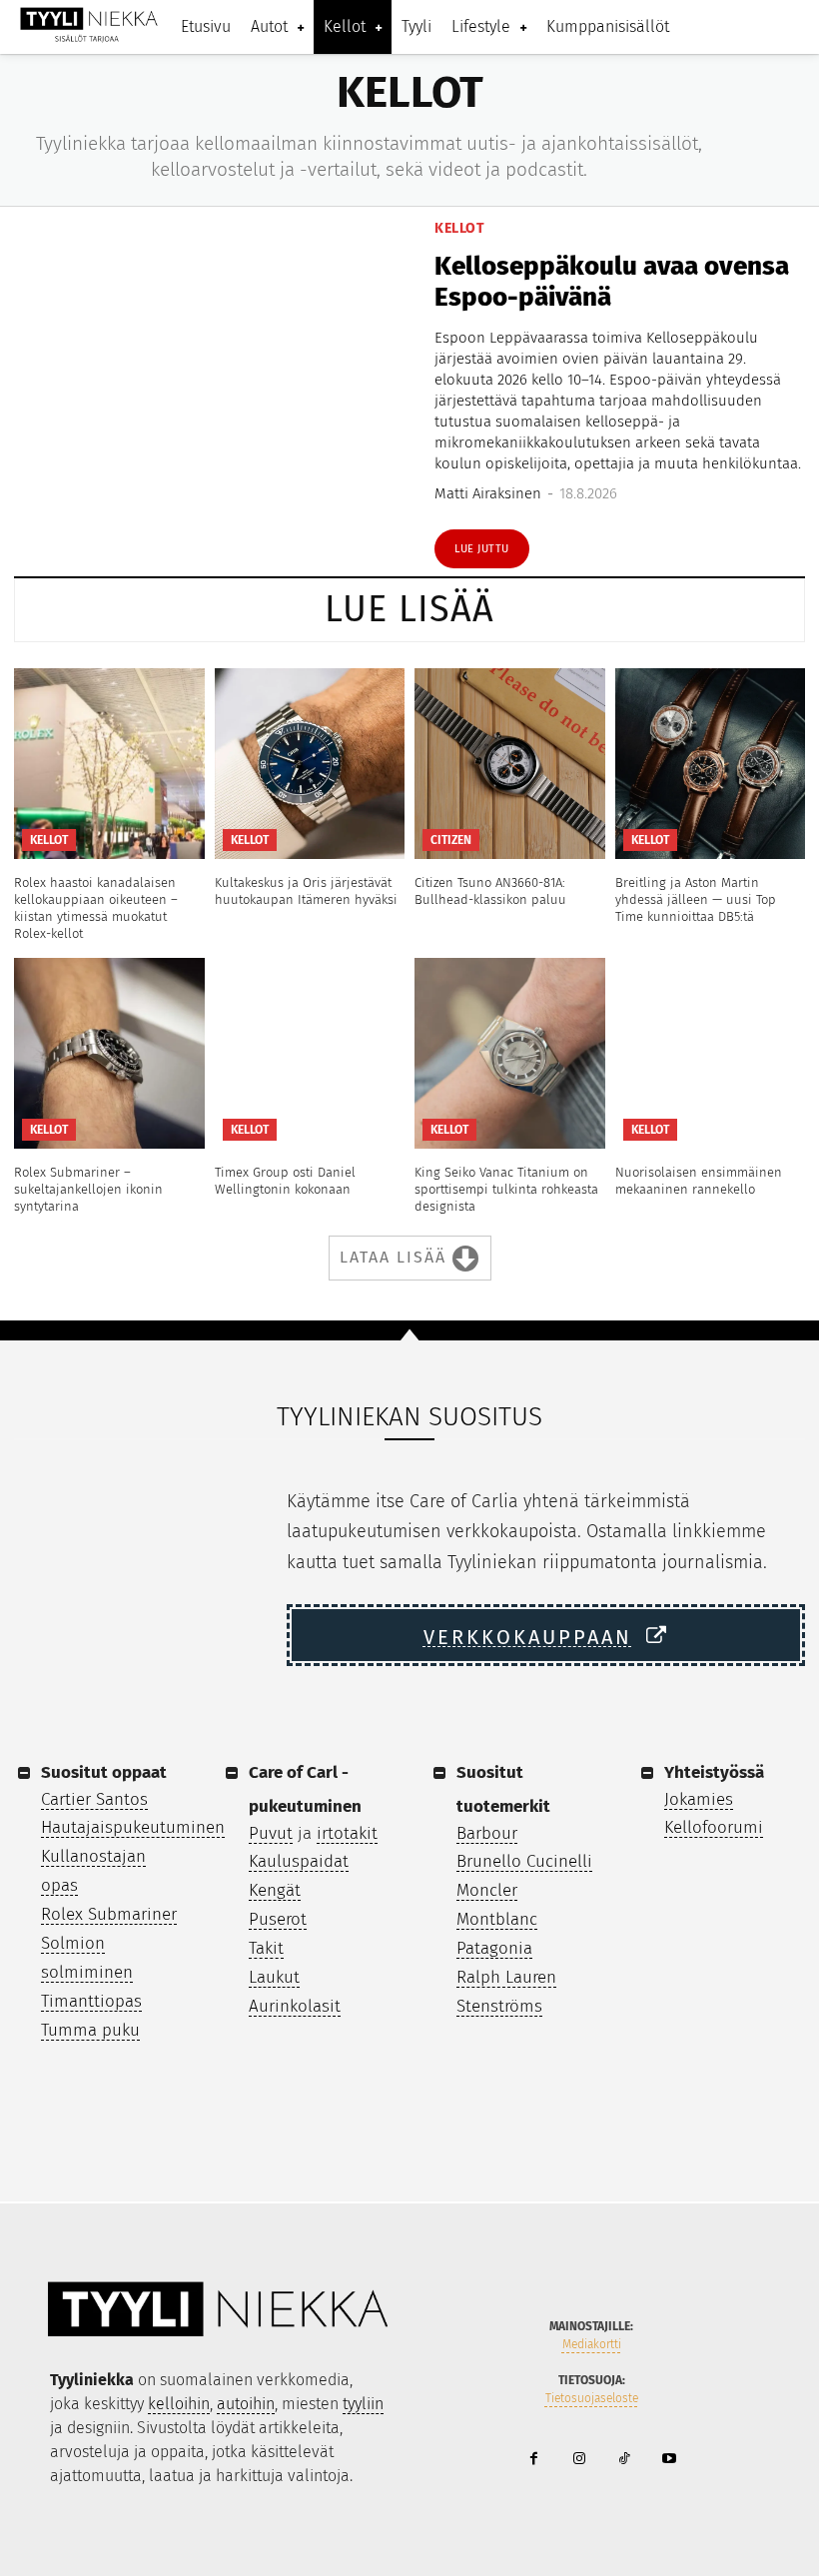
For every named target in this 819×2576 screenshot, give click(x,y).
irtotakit (347, 1833)
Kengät (275, 1890)
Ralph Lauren (506, 1977)
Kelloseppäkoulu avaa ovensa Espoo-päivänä (612, 282)
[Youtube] (669, 2460)
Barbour (487, 1833)
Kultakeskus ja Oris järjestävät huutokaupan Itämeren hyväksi (306, 891)
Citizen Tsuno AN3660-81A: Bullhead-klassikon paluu (490, 891)
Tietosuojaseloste (592, 2398)
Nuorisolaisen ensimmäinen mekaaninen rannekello (699, 1181)
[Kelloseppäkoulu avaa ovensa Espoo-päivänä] (212, 395)
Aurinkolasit (295, 2006)
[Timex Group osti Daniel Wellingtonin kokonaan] (310, 1053)
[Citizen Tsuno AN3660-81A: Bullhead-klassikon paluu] (510, 764)
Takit (266, 1948)
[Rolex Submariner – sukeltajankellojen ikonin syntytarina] (109, 1053)
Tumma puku (90, 2030)
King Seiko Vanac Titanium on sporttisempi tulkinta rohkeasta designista (506, 1189)
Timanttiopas (91, 2001)
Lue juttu (482, 549)
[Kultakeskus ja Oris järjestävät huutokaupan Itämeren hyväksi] (310, 764)
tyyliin (363, 2404)
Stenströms (499, 2006)
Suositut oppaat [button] (104, 1772)
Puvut (271, 1833)
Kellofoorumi (714, 1827)
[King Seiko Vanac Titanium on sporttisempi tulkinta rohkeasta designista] (510, 1053)
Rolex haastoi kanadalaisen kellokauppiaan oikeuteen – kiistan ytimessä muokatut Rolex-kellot (96, 908)
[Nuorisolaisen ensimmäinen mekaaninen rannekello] (711, 1053)
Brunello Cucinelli (524, 1861)
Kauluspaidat (299, 1861)
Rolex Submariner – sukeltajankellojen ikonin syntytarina (88, 1189)
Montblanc (497, 1919)
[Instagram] (579, 2460)
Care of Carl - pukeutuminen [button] (305, 1789)
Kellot (459, 229)
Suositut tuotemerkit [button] (503, 1789)
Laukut (274, 1977)
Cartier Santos (94, 1799)
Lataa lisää (393, 1256)
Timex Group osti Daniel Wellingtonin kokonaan (285, 1181)
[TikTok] (624, 2460)
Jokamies (699, 1799)
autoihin (246, 2404)
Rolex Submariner (109, 1914)
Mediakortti (592, 2344)
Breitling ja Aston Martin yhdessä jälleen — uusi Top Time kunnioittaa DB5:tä (696, 899)
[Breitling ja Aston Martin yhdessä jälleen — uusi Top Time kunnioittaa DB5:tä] (711, 764)
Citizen (451, 840)
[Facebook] (534, 2460)
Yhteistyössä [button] (714, 1772)
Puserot (278, 1919)
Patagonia (494, 1948)
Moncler (487, 1890)
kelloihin (179, 2404)
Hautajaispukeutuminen (133, 1827)
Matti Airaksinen (488, 493)
